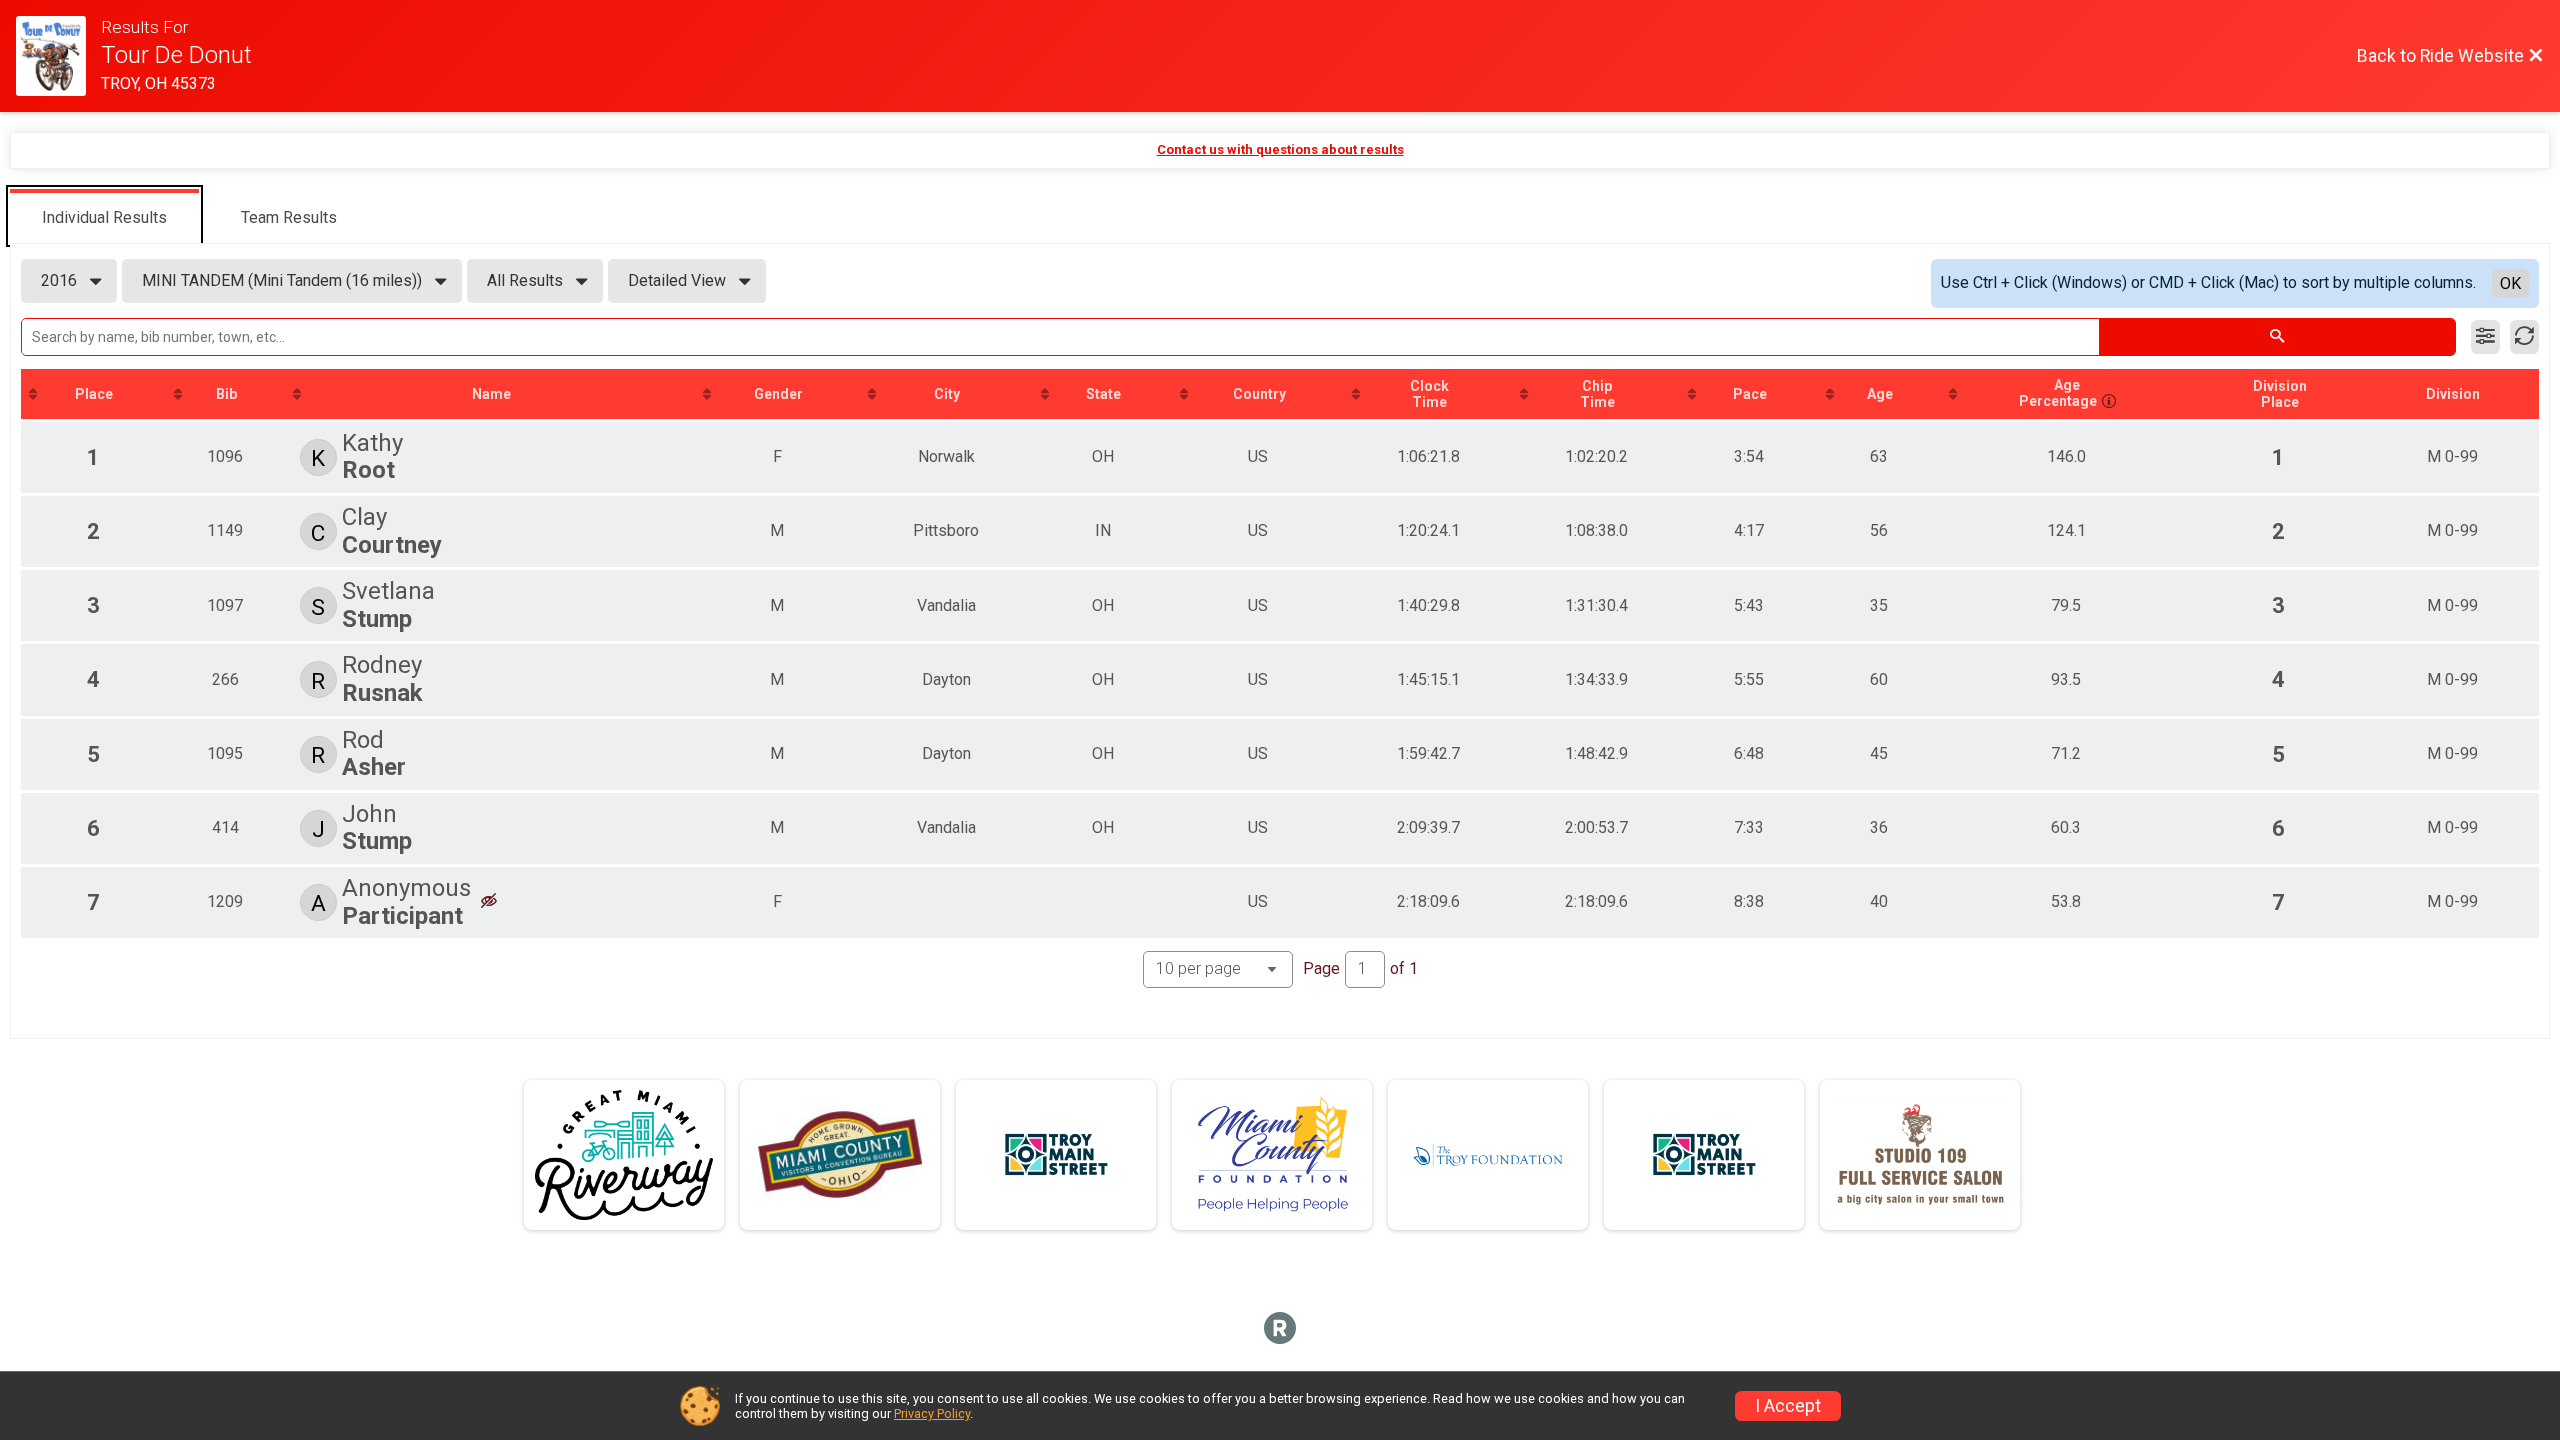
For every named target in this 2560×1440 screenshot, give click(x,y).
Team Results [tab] (289, 217)
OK (2510, 283)
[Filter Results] (2485, 337)
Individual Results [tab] (104, 217)
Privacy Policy (932, 1413)
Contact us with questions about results (1280, 149)
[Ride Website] (58, 56)
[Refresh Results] (2524, 337)
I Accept (1788, 1406)
